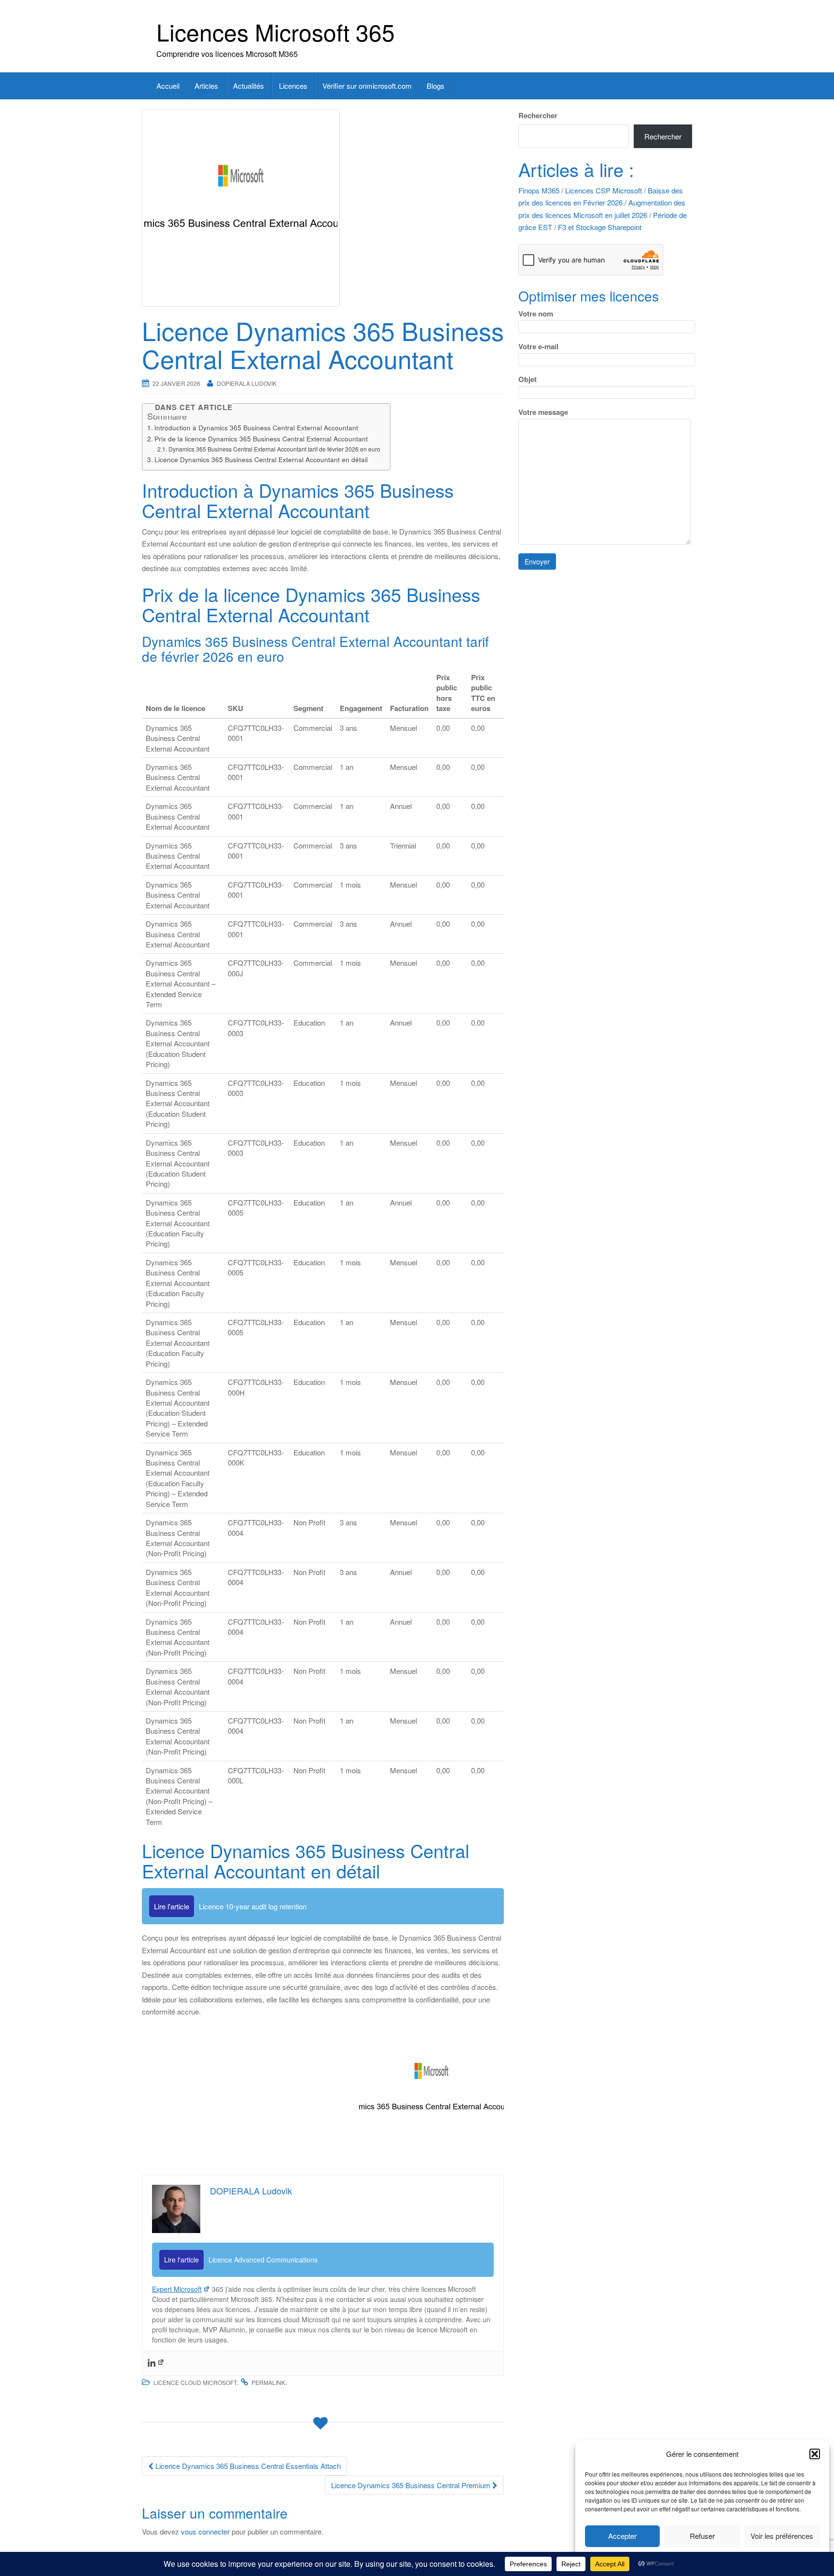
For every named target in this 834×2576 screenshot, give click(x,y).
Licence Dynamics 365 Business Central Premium (412, 2485)
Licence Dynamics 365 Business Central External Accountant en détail (261, 459)
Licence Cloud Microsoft (195, 2382)
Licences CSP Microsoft (604, 190)
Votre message (543, 412)
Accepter (622, 2536)
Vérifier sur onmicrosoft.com (367, 86)
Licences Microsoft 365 (276, 32)
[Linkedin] (156, 2363)
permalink (268, 2382)
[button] (815, 2454)
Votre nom (536, 314)
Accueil (168, 86)
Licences (293, 86)
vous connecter (205, 2531)
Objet (528, 379)
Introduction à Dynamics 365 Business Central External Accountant (256, 427)
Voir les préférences (782, 2536)
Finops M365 (539, 190)
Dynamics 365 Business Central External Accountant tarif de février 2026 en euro (274, 449)
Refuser (702, 2536)
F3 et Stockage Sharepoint (600, 227)
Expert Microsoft (177, 2289)
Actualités (249, 86)
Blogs (436, 86)
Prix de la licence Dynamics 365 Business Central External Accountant (261, 438)
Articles (206, 86)
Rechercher (538, 115)
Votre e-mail (538, 346)
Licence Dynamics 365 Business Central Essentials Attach (247, 2466)
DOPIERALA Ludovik (247, 383)
